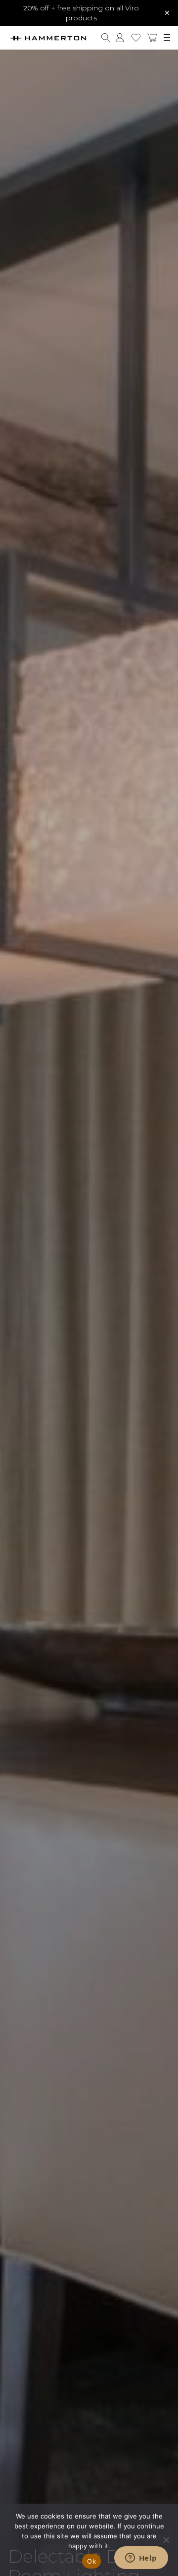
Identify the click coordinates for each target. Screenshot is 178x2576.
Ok (91, 2561)
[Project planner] (136, 38)
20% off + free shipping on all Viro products (81, 13)
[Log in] (120, 38)
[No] (166, 2540)
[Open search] (106, 38)
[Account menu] (120, 38)
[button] (152, 38)
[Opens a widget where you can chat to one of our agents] (141, 2559)
